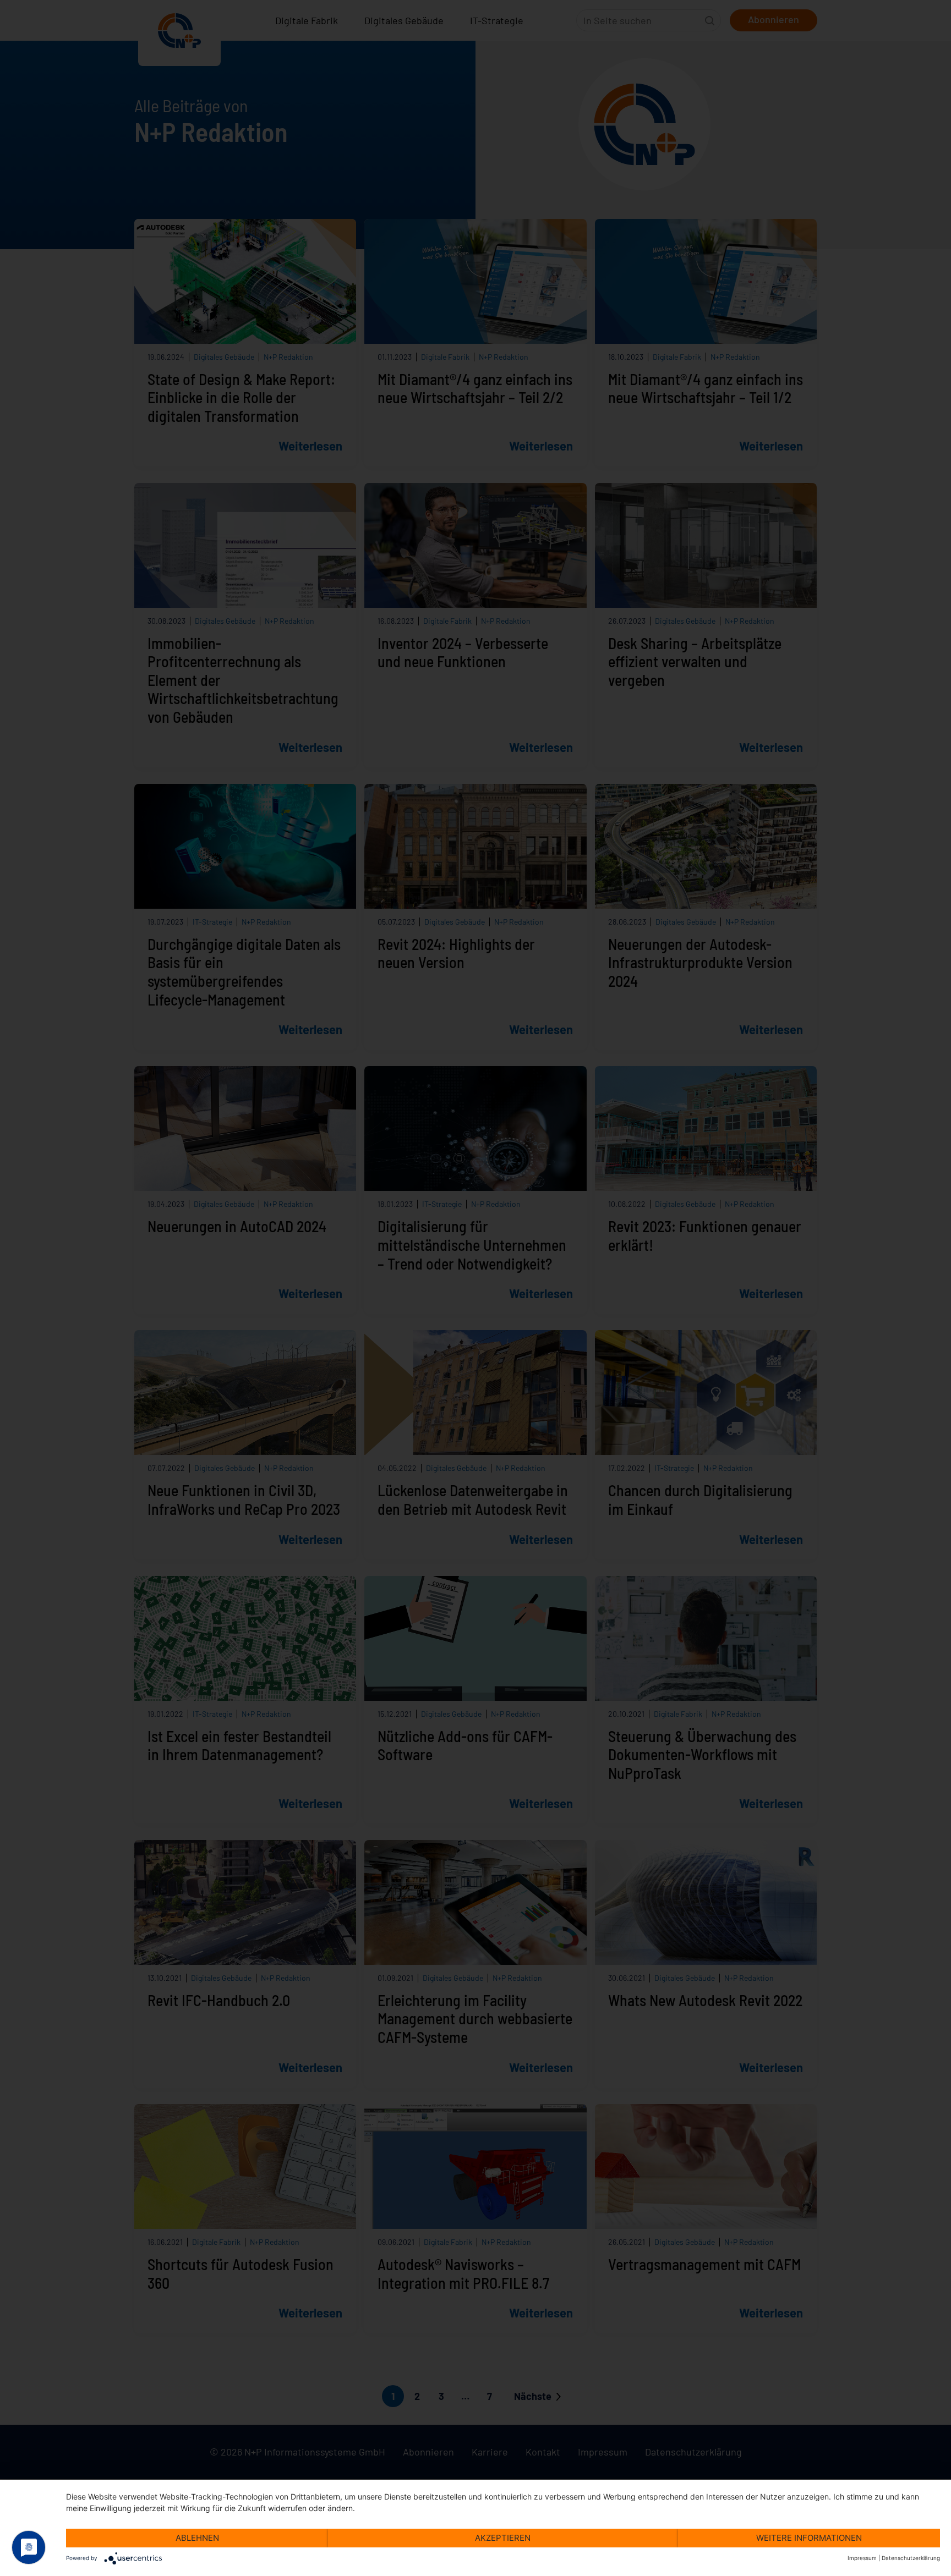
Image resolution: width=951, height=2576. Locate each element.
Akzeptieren (503, 2538)
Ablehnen (197, 2538)
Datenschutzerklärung (911, 2558)
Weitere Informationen (809, 2538)
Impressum (862, 2558)
